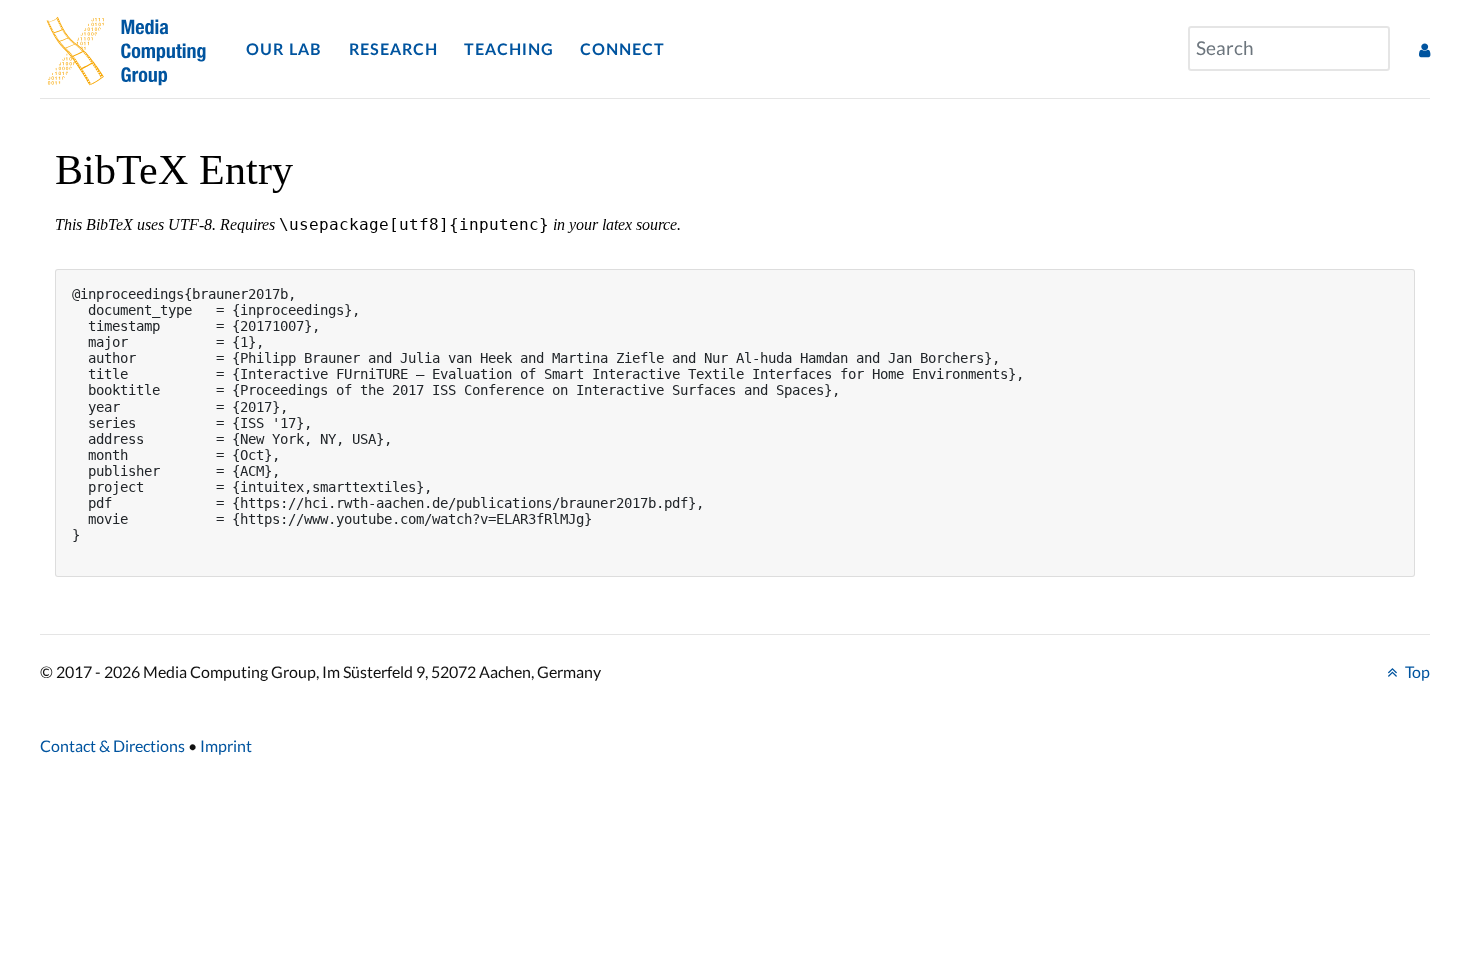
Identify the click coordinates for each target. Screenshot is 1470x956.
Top (1416, 671)
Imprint (226, 745)
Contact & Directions (112, 745)
